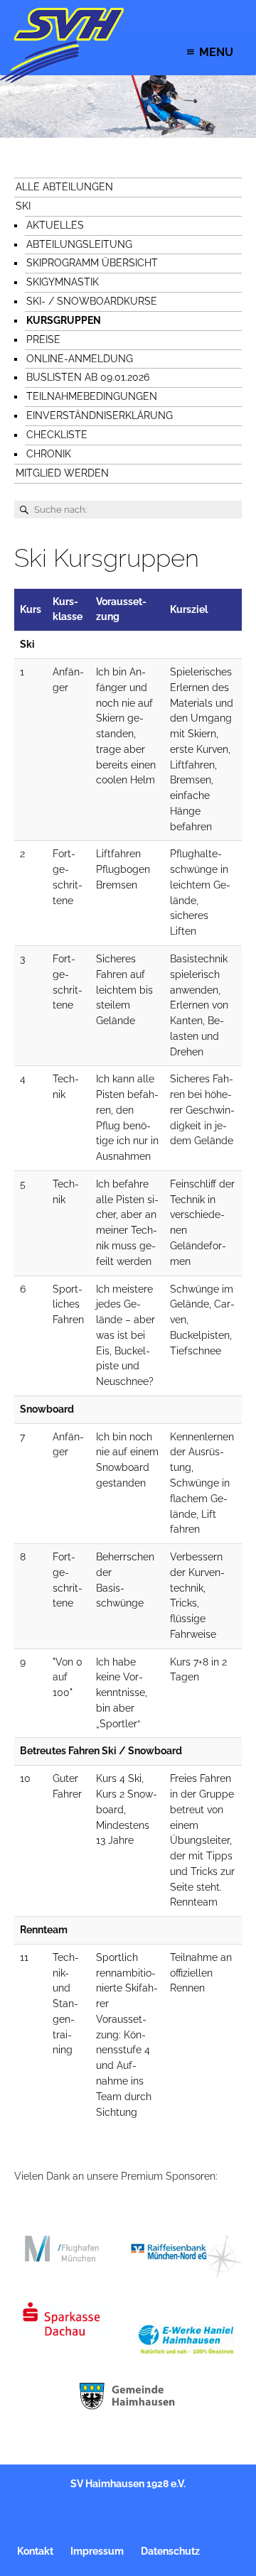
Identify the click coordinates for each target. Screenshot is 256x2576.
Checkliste (57, 435)
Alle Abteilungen (64, 187)
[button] (216, 52)
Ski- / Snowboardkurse (92, 301)
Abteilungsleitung (79, 244)
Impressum (97, 2551)
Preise (43, 339)
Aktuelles (55, 225)
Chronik (49, 454)
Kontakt (35, 2551)
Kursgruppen (64, 320)
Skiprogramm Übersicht (92, 263)
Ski (23, 206)
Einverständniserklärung (100, 415)
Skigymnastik (63, 282)
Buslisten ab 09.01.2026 (88, 377)
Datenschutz (170, 2551)
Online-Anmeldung (80, 359)
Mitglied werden (62, 473)
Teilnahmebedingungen (92, 396)
